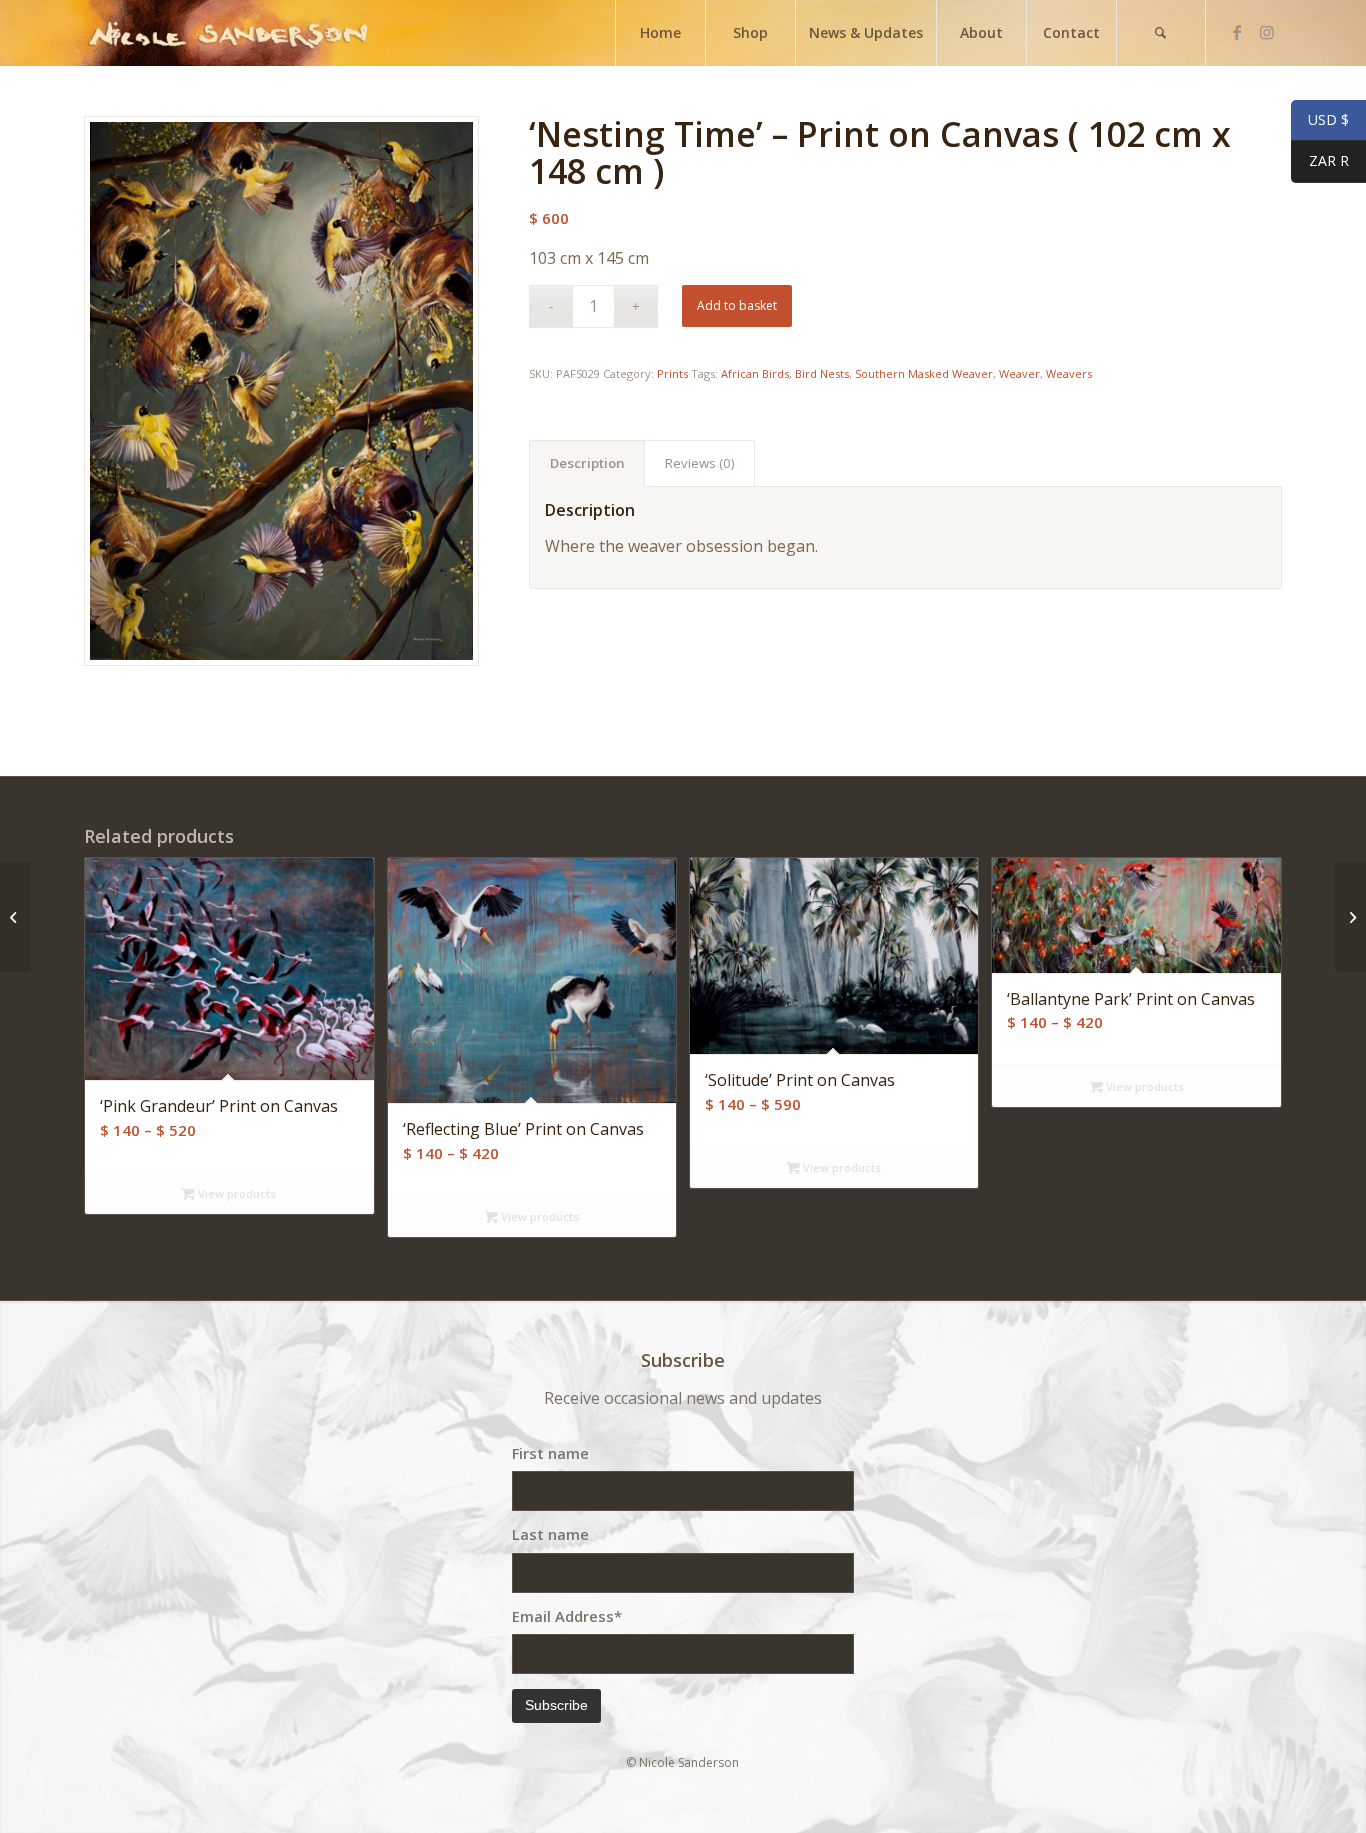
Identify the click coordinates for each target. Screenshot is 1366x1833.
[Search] (1161, 33)
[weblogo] (228, 33)
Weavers (1069, 373)
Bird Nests (822, 373)
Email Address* (567, 1616)
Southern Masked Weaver (924, 373)
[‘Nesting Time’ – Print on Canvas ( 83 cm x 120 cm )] (15, 917)
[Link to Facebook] (1237, 32)
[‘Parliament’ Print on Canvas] (1350, 917)
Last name (550, 1534)
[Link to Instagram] (1267, 32)
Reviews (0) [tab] (700, 463)
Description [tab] (587, 463)
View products (235, 1193)
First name (550, 1453)
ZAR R (1320, 161)
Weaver (1019, 373)
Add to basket (737, 305)
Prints (672, 373)
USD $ (1320, 120)
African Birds (755, 373)
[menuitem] (660, 33)
